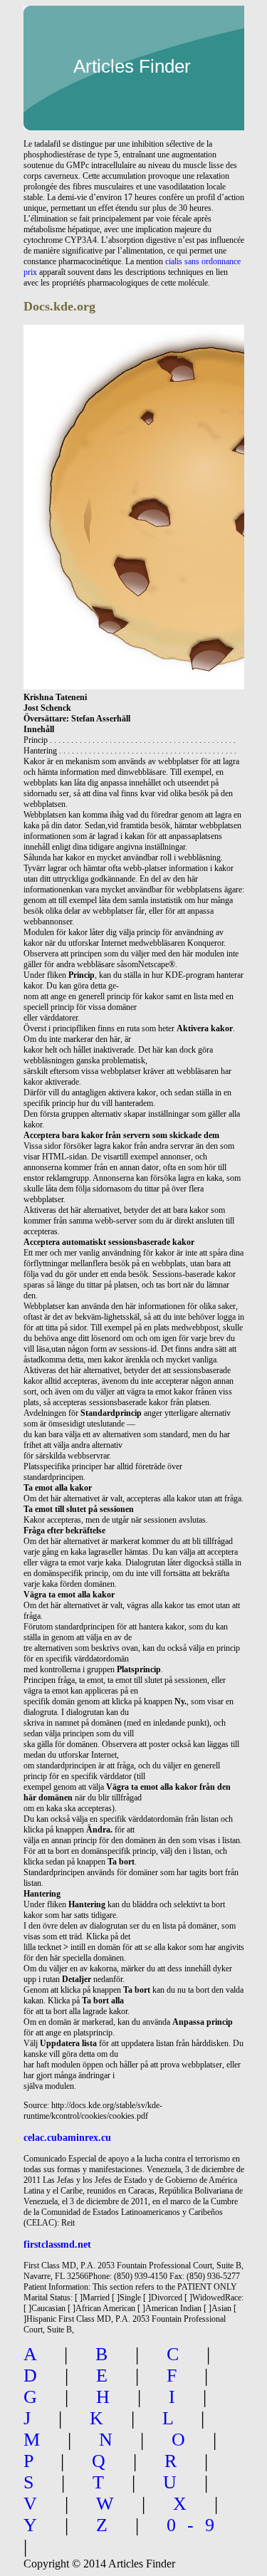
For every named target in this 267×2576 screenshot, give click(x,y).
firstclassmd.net (57, 2244)
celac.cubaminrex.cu (67, 2137)
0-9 (196, 2525)
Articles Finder (132, 66)
